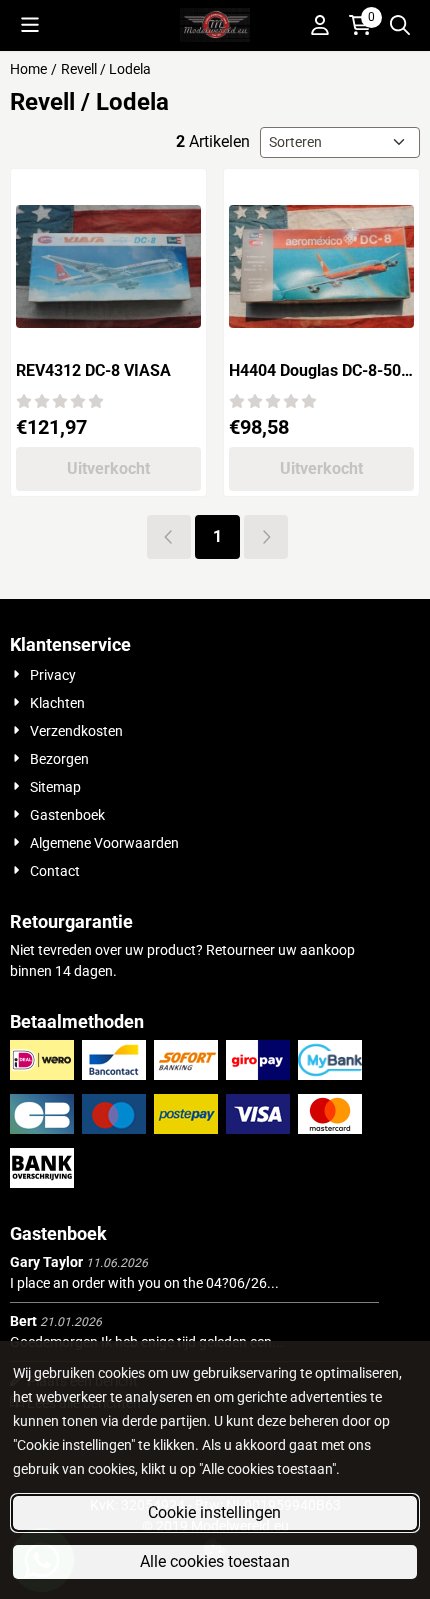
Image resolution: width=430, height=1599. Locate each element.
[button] (30, 25)
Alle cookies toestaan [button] (215, 1561)
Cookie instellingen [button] (214, 1512)
